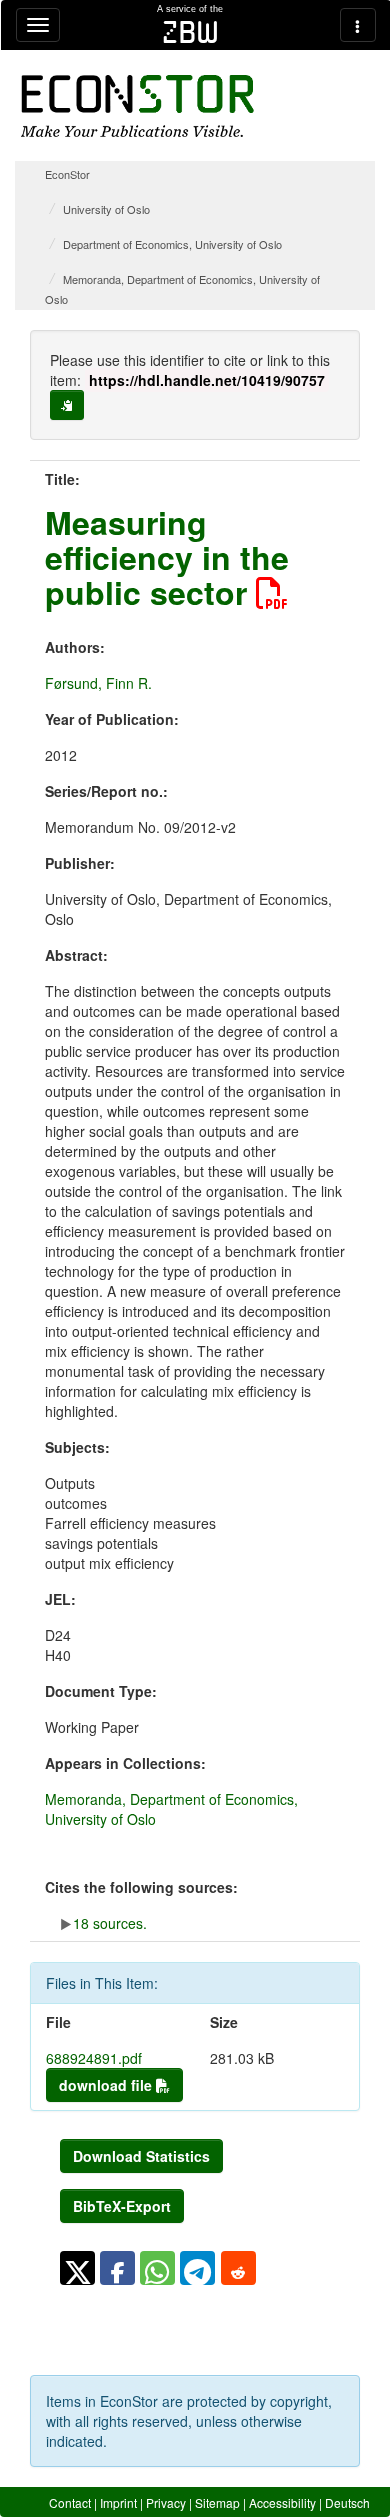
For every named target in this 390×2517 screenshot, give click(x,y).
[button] (77, 2268)
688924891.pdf (94, 2058)
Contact (70, 2502)
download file (107, 2085)
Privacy (166, 2502)
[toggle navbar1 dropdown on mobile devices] (38, 25)
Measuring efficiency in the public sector (167, 557)
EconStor (67, 174)
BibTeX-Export (122, 2206)
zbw (190, 32)
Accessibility (282, 2502)
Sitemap (217, 2502)
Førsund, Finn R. (98, 683)
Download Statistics (141, 2156)
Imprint (118, 2502)
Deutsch (347, 2502)
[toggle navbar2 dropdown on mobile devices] (358, 25)
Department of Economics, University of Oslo (172, 244)
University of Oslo (106, 209)
